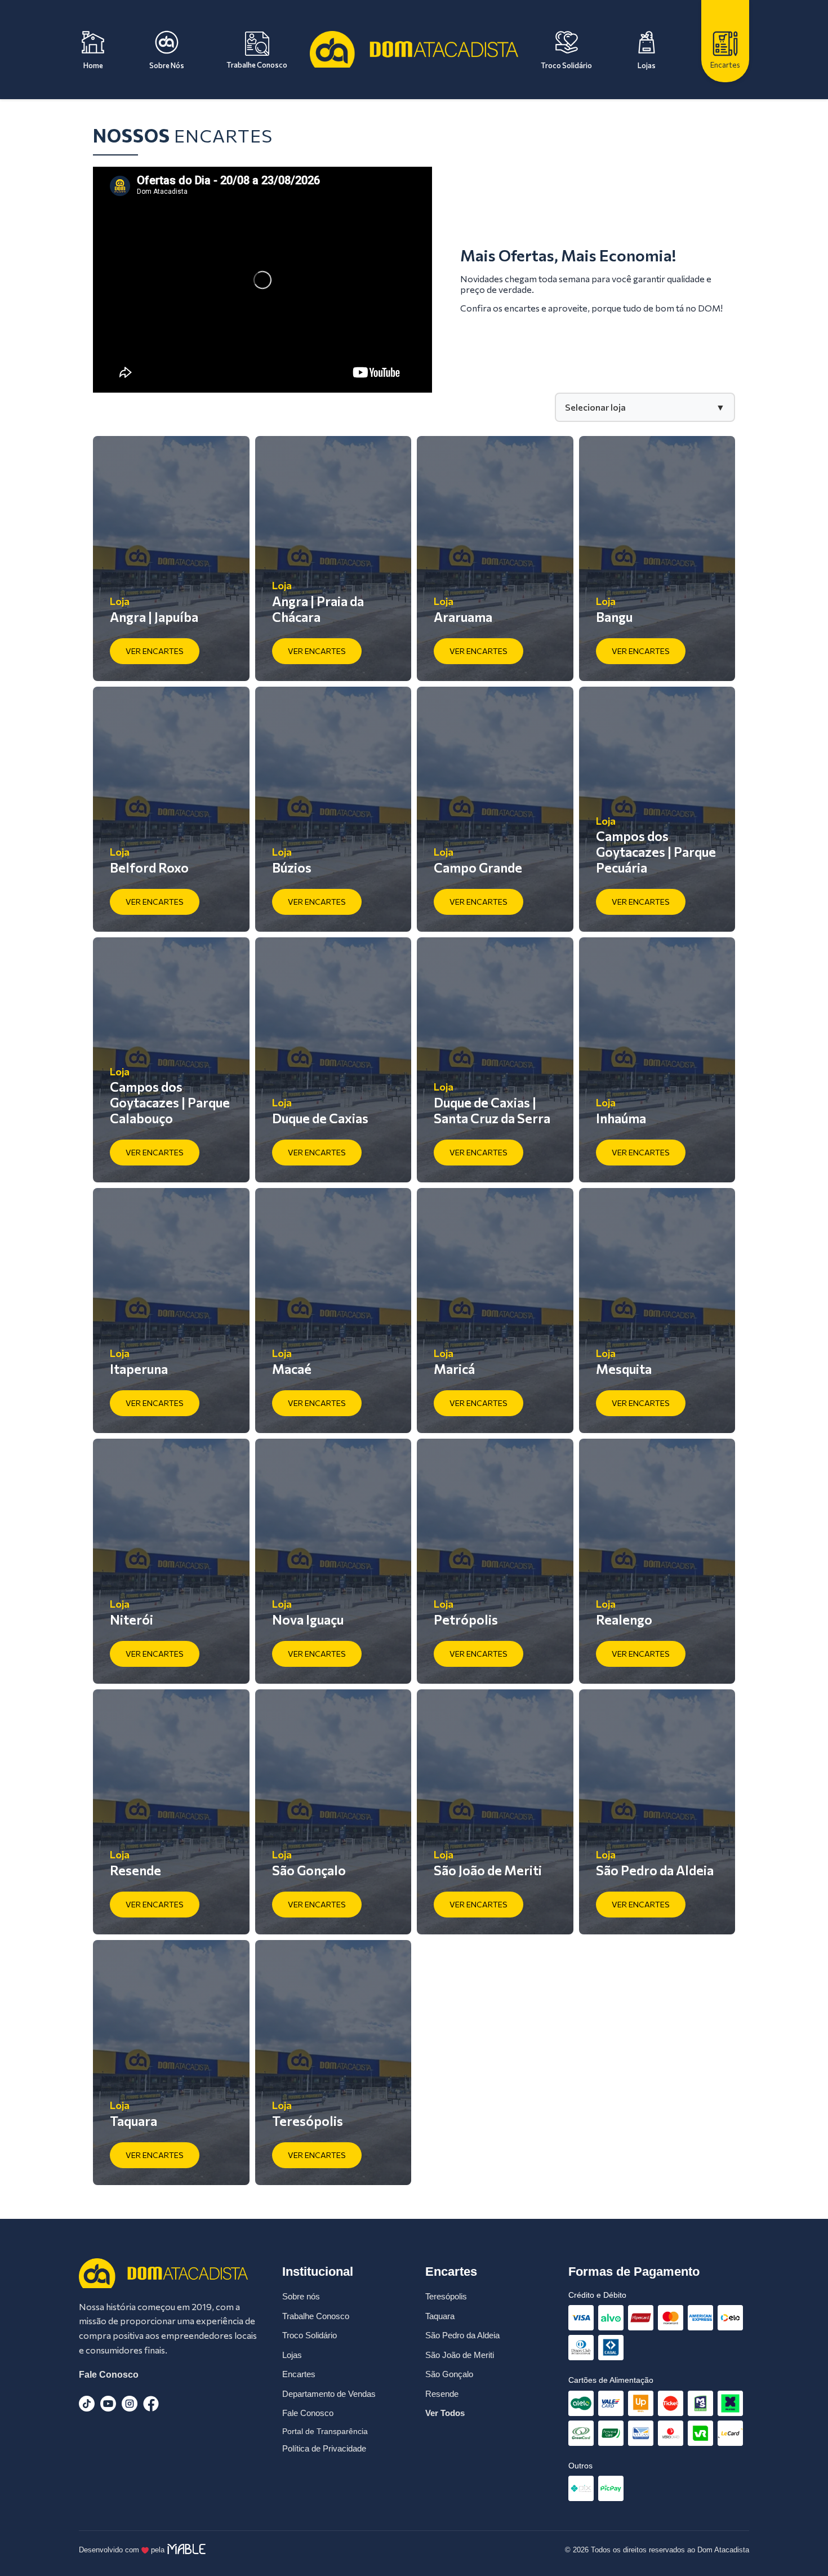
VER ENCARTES (155, 651)
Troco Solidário (310, 2335)
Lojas (292, 2355)
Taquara (440, 2316)
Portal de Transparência (325, 2431)
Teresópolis (446, 2296)
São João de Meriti (460, 2355)
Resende (442, 2394)
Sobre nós (301, 2296)
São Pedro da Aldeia (462, 2335)
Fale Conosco (109, 2375)
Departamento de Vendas (329, 2394)
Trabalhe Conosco (316, 2316)
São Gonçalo (449, 2374)
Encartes (299, 2374)
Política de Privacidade (324, 2448)
